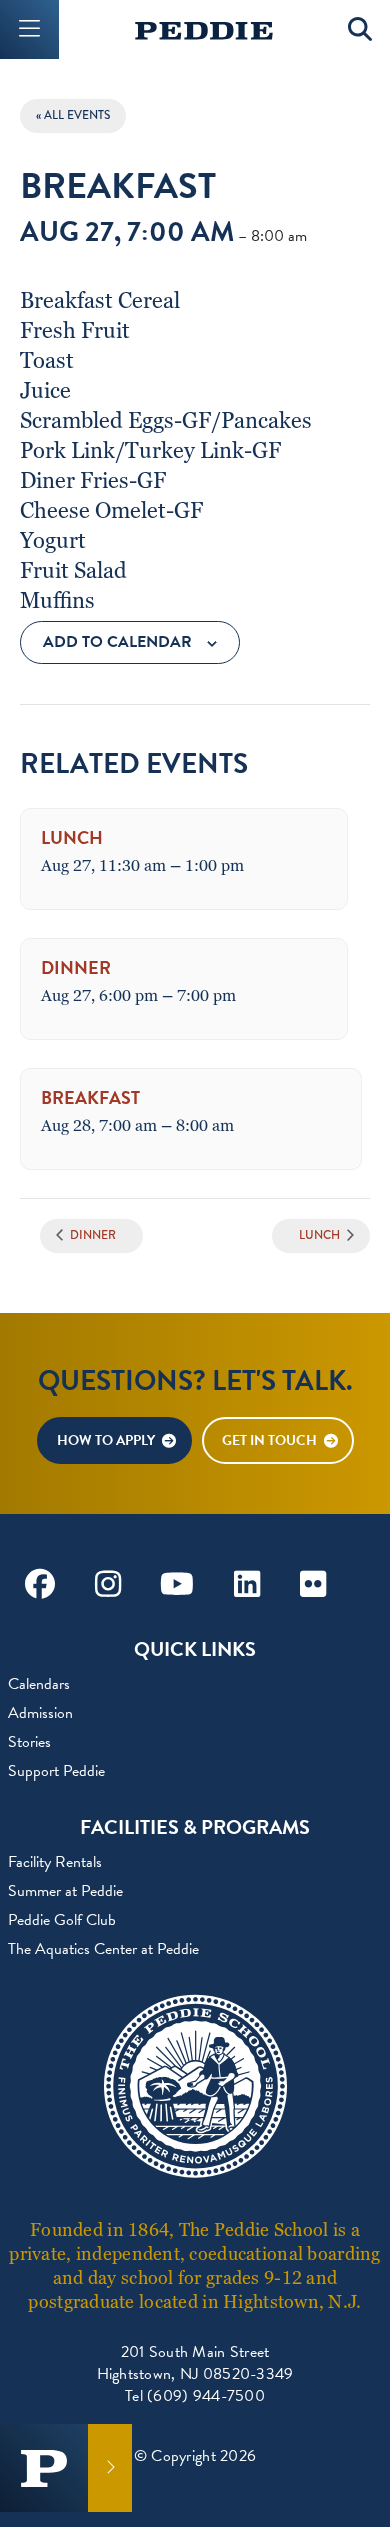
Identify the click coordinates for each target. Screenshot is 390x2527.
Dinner (76, 967)
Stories (29, 1742)
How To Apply (106, 1440)
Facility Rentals (55, 1862)
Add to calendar (117, 642)
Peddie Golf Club (62, 1920)
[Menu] (29, 29)
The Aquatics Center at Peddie (103, 1949)
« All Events (73, 115)
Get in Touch (269, 1440)
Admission (40, 1713)
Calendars (39, 1684)
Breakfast (90, 1097)
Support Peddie (56, 1771)
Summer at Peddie (65, 1891)
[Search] (360, 29)
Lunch (72, 837)
